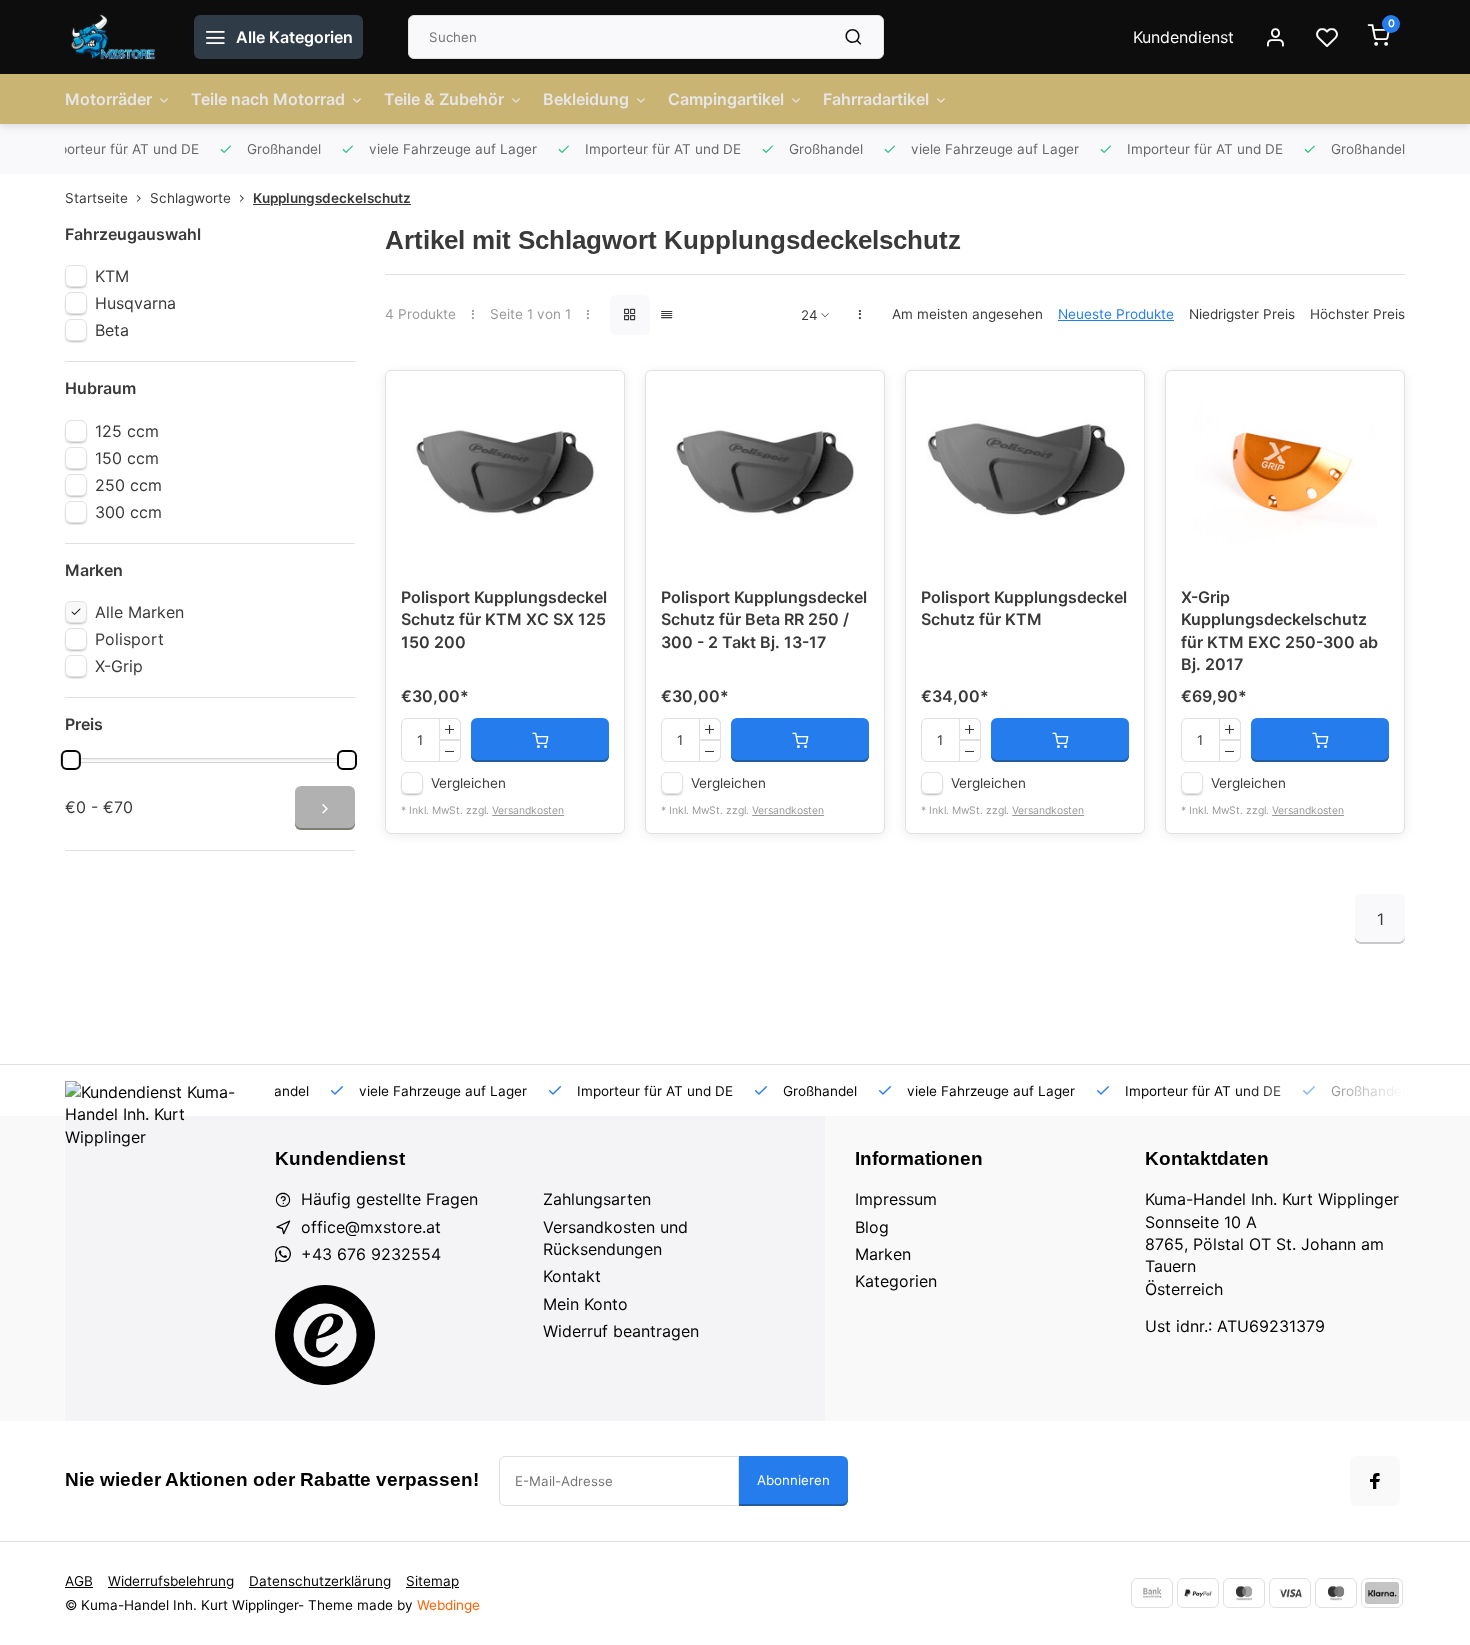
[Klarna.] (1382, 1593)
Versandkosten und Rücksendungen (615, 1238)
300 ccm (128, 512)
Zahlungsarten (597, 1199)
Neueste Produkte (1116, 314)
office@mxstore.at (371, 1227)
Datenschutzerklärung (320, 1581)
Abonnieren (793, 1480)
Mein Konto (585, 1304)
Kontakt (572, 1276)
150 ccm (127, 458)
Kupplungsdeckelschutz (332, 198)
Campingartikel (726, 99)
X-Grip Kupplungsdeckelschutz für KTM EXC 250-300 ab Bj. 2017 (1279, 630)
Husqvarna (135, 303)
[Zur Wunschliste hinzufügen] (594, 401)
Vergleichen (468, 783)
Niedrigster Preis (1242, 314)
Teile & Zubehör (444, 99)
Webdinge (448, 1605)
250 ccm (128, 485)
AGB (79, 1581)
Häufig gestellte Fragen (389, 1199)
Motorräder (108, 99)
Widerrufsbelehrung (171, 1581)
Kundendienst (1183, 37)
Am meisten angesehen (967, 314)
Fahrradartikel (876, 99)
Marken (883, 1254)
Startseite (96, 198)
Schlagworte (190, 198)
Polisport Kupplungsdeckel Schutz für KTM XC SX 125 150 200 (504, 619)
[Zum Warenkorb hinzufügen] (540, 740)
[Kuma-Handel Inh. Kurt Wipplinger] (114, 37)
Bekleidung (586, 99)
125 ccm (127, 431)
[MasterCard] (1244, 1593)
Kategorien (896, 1281)
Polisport (129, 639)
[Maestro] (1336, 1593)
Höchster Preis (1357, 314)
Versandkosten (528, 810)
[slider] (71, 760)
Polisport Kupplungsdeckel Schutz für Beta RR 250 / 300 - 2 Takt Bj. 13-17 (764, 619)
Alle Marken (139, 612)
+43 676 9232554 (371, 1254)
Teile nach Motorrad (268, 99)
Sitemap (432, 1581)
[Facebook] (1375, 1481)
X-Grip (119, 666)
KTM (112, 276)
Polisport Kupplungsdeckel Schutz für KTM (1024, 608)
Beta (112, 330)
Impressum (896, 1199)
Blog (872, 1227)
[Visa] (1290, 1593)
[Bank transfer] (1152, 1593)
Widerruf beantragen (621, 1331)
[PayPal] (1198, 1593)
